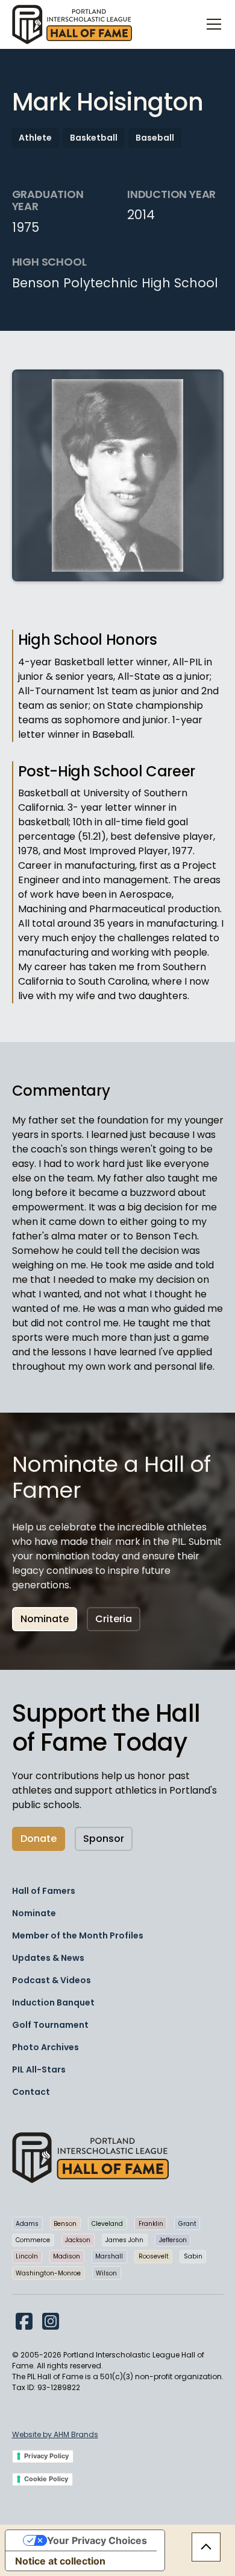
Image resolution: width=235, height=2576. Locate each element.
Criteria (114, 1619)
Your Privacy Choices (97, 2540)
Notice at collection (60, 2561)
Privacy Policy (46, 2456)
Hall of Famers (44, 1891)
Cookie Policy (46, 2479)
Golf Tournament (50, 2025)
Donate (39, 1839)
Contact (31, 2092)
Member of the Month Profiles (78, 1935)
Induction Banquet (53, 2002)
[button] (211, 24)
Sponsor (104, 1839)
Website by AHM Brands (55, 2434)
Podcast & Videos (52, 1980)
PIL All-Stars (39, 2069)
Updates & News (48, 1958)
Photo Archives (45, 2047)
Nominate (45, 1619)
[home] (72, 24)
